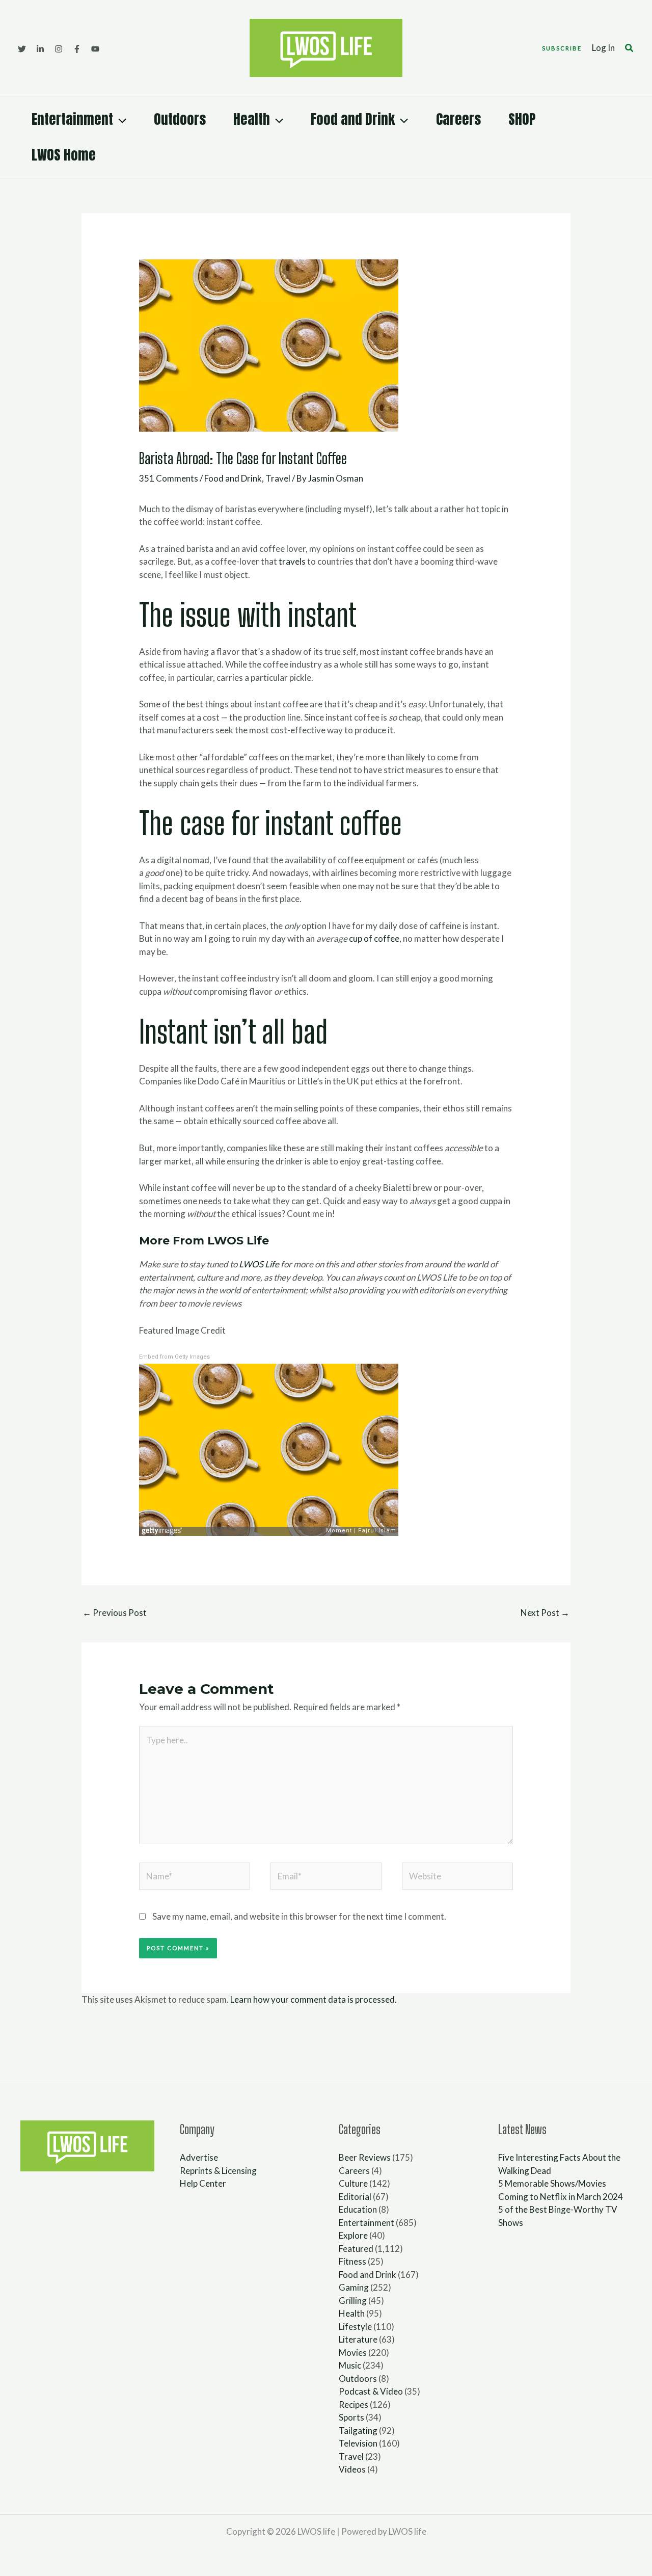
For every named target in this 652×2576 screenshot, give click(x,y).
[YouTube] (95, 49)
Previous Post (115, 1613)
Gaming (354, 2287)
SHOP (522, 119)
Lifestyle (355, 2327)
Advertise (199, 2157)
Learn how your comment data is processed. (314, 1999)
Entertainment (72, 119)
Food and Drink (353, 119)
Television (358, 2443)
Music (350, 2365)
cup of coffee (374, 938)
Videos (352, 2469)
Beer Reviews (365, 2157)
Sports (351, 2417)
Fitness (352, 2261)
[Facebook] (77, 49)
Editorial (355, 2197)
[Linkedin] (40, 49)
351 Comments (169, 478)
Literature (358, 2339)
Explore (353, 2235)
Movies (353, 2353)
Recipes (354, 2405)
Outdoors (180, 119)
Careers (458, 119)
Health (252, 119)
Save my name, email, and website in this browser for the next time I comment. (299, 1916)
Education (358, 2209)
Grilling (353, 2301)
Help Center (203, 2183)
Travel (278, 478)
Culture (353, 2183)
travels (292, 561)
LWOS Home (64, 155)
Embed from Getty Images (174, 1357)
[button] (562, 48)
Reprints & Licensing (218, 2171)
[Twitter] (22, 49)
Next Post (545, 1613)
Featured (356, 2249)
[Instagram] (59, 49)
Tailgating (358, 2431)
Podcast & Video (371, 2391)
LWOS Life (259, 1264)
